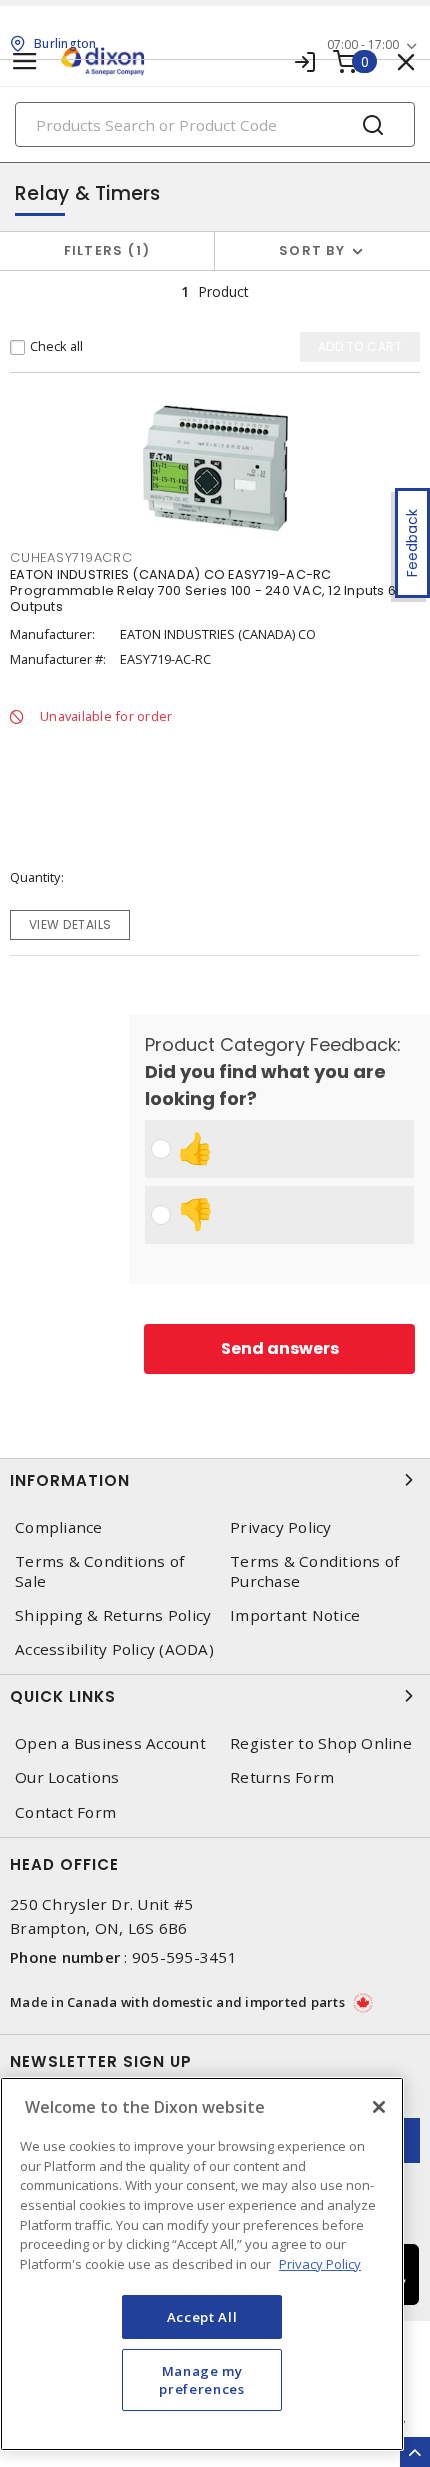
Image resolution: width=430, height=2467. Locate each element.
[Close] (379, 2107)
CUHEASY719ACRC (71, 557)
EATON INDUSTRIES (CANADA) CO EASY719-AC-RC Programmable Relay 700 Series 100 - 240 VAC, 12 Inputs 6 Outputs (203, 590)
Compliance (59, 1527)
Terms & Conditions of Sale (99, 1571)
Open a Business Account (110, 1743)
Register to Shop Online (321, 1743)
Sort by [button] (312, 250)
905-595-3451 (184, 1957)
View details (70, 924)
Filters (103, 250)
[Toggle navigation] (25, 61)
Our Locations (67, 1777)
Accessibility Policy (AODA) (114, 1649)
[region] (202, 2264)
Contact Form (65, 1812)
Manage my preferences (201, 2380)
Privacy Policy (281, 1527)
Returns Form (282, 1777)
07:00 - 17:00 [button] (363, 44)
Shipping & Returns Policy (113, 1615)
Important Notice (295, 1615)
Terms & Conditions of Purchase (314, 1571)
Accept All (202, 2317)
